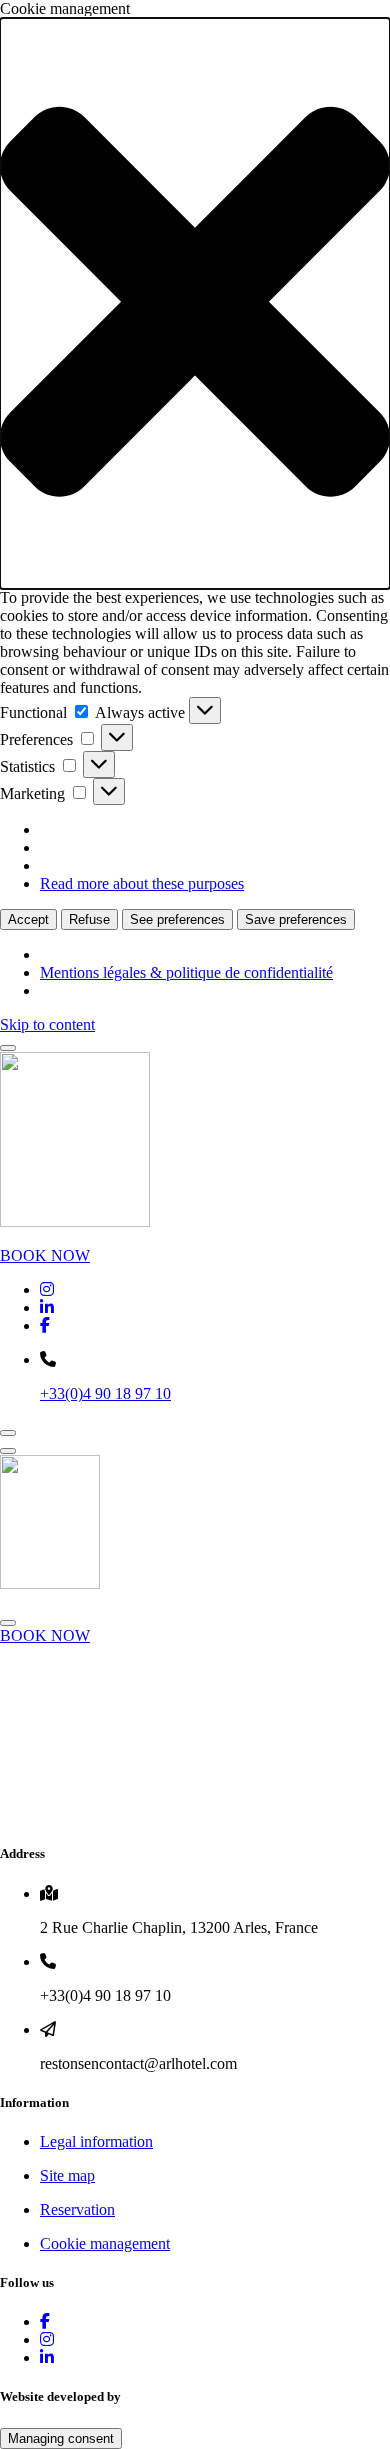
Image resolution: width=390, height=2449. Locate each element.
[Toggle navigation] (8, 1048)
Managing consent (61, 2438)
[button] (195, 303)
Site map (67, 2175)
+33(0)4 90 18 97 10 (105, 1393)
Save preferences (296, 919)
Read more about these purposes (142, 883)
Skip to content (47, 1024)
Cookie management (105, 2243)
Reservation (77, 2209)
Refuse (89, 919)
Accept (28, 919)
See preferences (177, 919)
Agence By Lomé (180, 2396)
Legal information (96, 2141)
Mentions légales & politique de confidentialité (186, 972)
